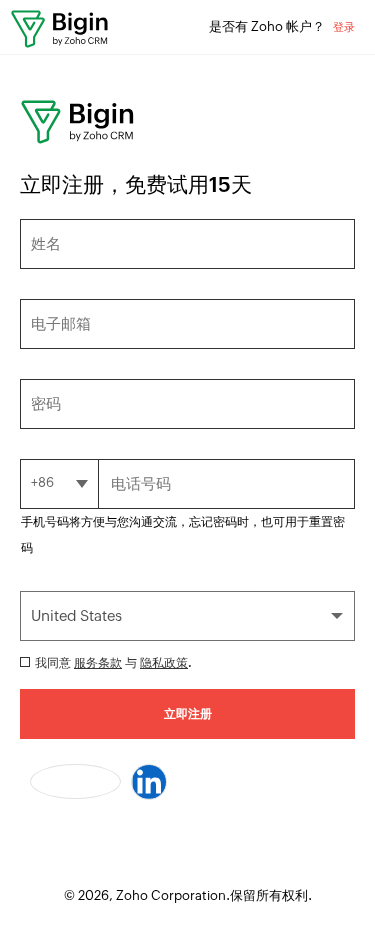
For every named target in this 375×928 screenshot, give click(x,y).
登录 (344, 27)
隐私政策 (164, 663)
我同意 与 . (113, 663)
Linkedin (149, 782)
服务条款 (98, 663)
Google (75, 781)
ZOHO (60, 32)
